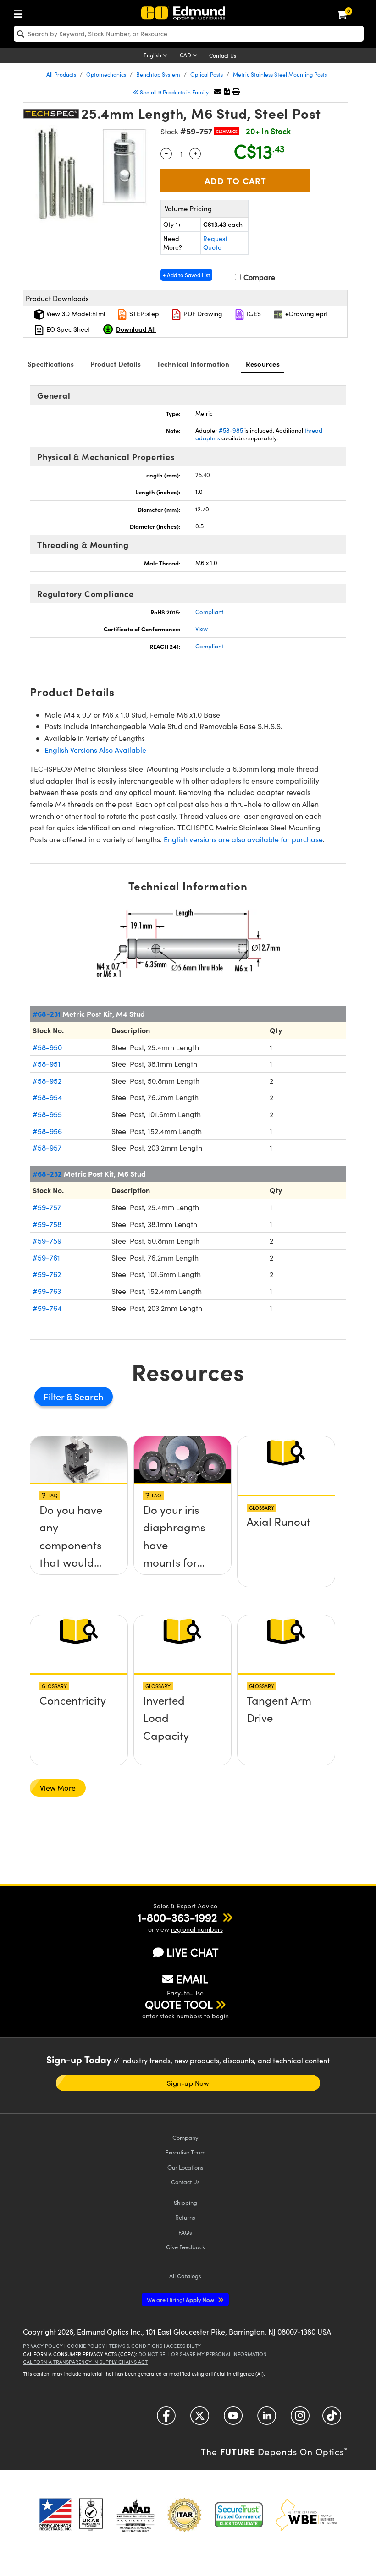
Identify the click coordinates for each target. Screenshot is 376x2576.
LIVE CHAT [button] (192, 1952)
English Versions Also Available (95, 750)
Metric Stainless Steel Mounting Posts (280, 74)
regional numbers (197, 1929)
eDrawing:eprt (306, 314)
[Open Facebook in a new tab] (166, 2419)
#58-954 (47, 1097)
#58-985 (231, 430)
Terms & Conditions (136, 2346)
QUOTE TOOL (179, 2004)
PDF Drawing (202, 314)
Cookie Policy (86, 2346)
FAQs (185, 2232)
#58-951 (47, 1064)
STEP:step (143, 314)
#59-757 (47, 1207)
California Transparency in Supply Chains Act (85, 2362)
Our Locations (185, 2167)
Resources (263, 364)
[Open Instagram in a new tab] (300, 2419)
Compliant (209, 612)
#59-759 (47, 1241)
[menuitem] (21, 12)
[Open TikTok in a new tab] (332, 2419)
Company (185, 2137)
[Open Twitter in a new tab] (200, 2419)
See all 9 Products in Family (174, 92)
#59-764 (47, 1308)
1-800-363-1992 (177, 1917)
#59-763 (47, 1291)
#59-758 (47, 1224)
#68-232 (47, 1173)
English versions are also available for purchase (243, 839)
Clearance (227, 131)
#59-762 (47, 1274)
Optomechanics (106, 74)
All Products (61, 74)
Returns (185, 2217)
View (202, 629)
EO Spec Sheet (67, 329)
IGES (253, 314)
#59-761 (46, 1258)
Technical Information (193, 364)
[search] (189, 34)
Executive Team (185, 2152)
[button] (227, 91)
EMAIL (192, 1979)
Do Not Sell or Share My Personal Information (203, 2354)
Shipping (185, 2202)
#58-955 (47, 1114)
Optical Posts (207, 74)
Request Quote (215, 243)
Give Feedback (185, 2247)
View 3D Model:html (75, 314)
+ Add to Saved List (186, 275)
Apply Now (181, 2299)
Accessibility (184, 2346)
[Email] (218, 91)
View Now (79, 1519)
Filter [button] (55, 1396)
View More (58, 1788)
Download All (136, 329)
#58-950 (47, 1047)
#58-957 (47, 1148)
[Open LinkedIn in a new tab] (267, 2419)
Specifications (51, 364)
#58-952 (47, 1081)
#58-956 (47, 1131)
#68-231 (47, 1014)
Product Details (116, 364)
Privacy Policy (43, 2346)
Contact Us (223, 55)
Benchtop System (158, 74)
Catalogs (185, 2276)
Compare (258, 277)
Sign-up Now (188, 2083)
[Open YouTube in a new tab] (233, 2419)
